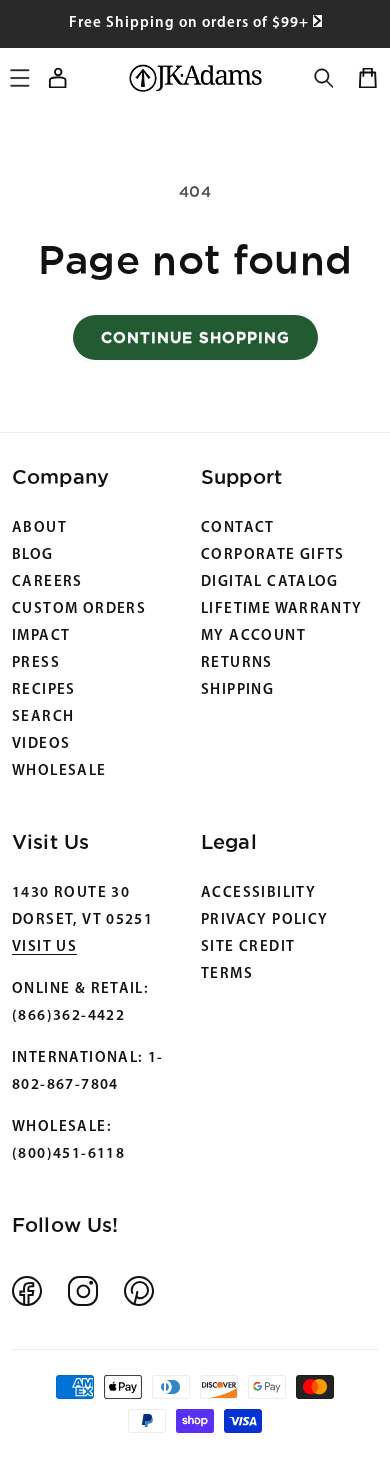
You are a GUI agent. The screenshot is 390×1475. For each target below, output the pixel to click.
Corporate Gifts (273, 555)
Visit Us (44, 947)
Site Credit (248, 947)
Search (43, 717)
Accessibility (258, 893)
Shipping (237, 690)
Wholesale (59, 771)
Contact (238, 528)
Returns (237, 663)
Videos (41, 744)
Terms (227, 974)
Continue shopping (195, 337)
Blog (33, 555)
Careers (47, 582)
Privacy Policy (264, 920)
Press (36, 663)
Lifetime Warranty (282, 609)
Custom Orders (79, 609)
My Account (253, 636)
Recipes (44, 690)
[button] (324, 78)
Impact (41, 636)
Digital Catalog (270, 582)
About (39, 528)
